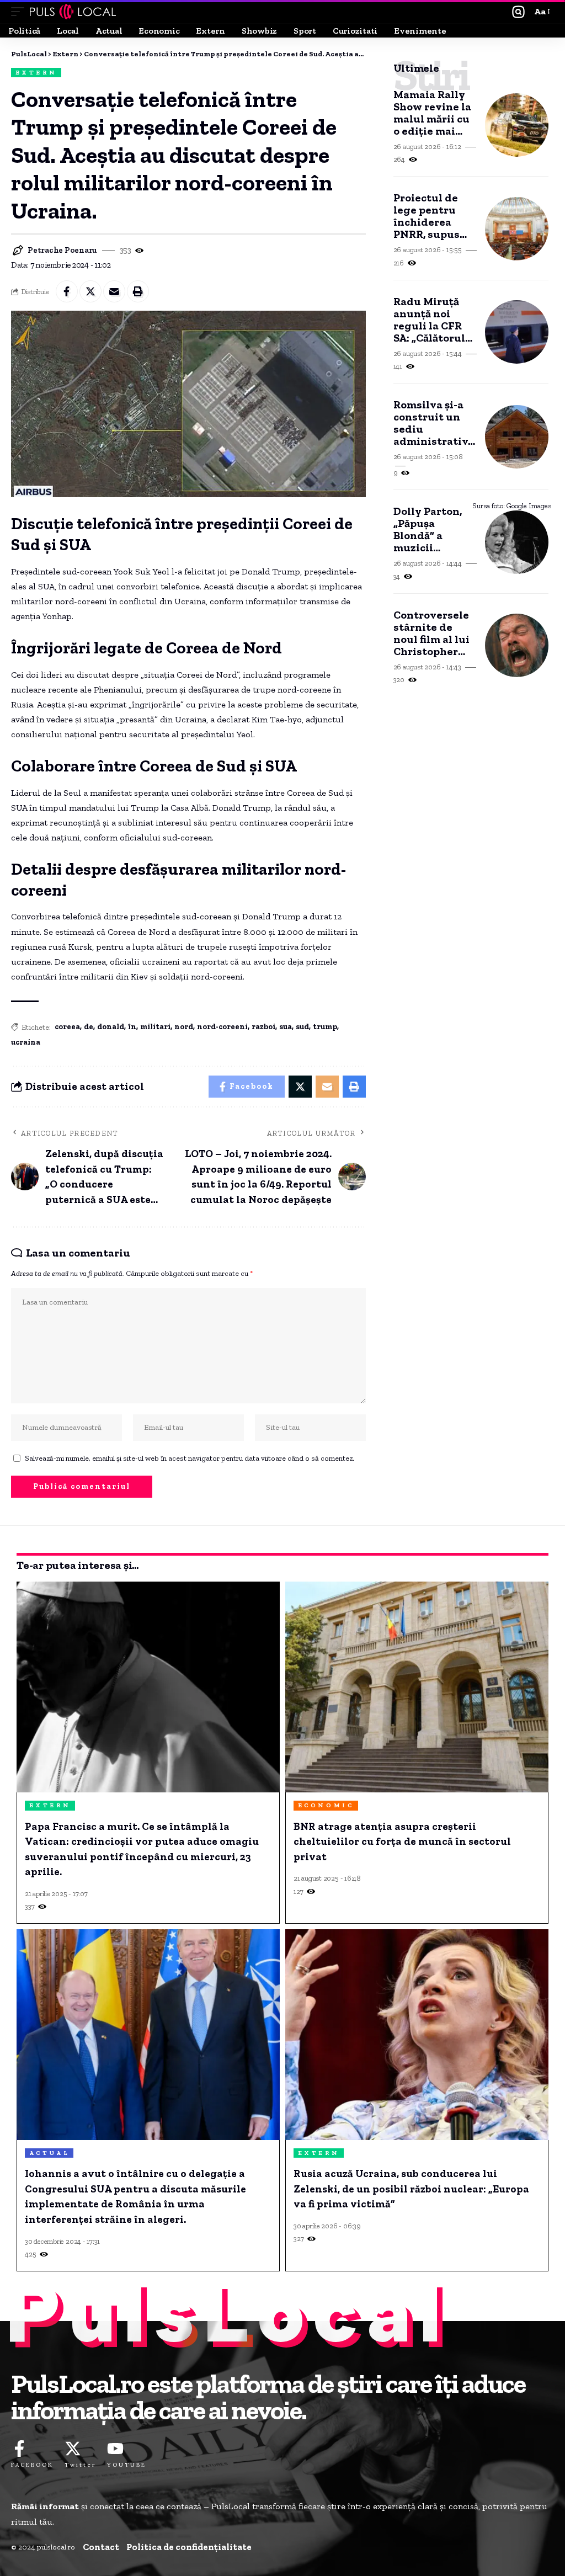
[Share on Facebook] (67, 291)
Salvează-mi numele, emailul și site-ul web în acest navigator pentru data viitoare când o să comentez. (190, 1458)
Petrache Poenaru (62, 250)
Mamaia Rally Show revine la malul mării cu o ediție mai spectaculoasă (432, 113)
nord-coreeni (222, 1027)
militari (155, 1027)
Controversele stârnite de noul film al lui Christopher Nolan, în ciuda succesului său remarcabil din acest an (433, 633)
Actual (49, 2153)
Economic (326, 1805)
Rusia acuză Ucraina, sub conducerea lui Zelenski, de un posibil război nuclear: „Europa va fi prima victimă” (411, 2189)
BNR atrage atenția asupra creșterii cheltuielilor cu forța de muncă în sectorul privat (402, 1841)
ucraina (26, 1042)
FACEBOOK (32, 2465)
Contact (101, 2547)
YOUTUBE (127, 2465)
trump (325, 1027)
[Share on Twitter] (90, 291)
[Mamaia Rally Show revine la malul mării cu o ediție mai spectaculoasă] (517, 125)
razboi (263, 1027)
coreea (67, 1027)
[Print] (138, 291)
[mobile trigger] (20, 12)
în (132, 1027)
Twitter (80, 2465)
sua (286, 1027)
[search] (518, 12)
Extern (36, 73)
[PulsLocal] (73, 12)
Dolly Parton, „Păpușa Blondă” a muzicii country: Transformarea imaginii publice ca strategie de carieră (433, 529)
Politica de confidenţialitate (189, 2547)
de (89, 1027)
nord (184, 1027)
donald (111, 1027)
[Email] (114, 291)
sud (302, 1027)
